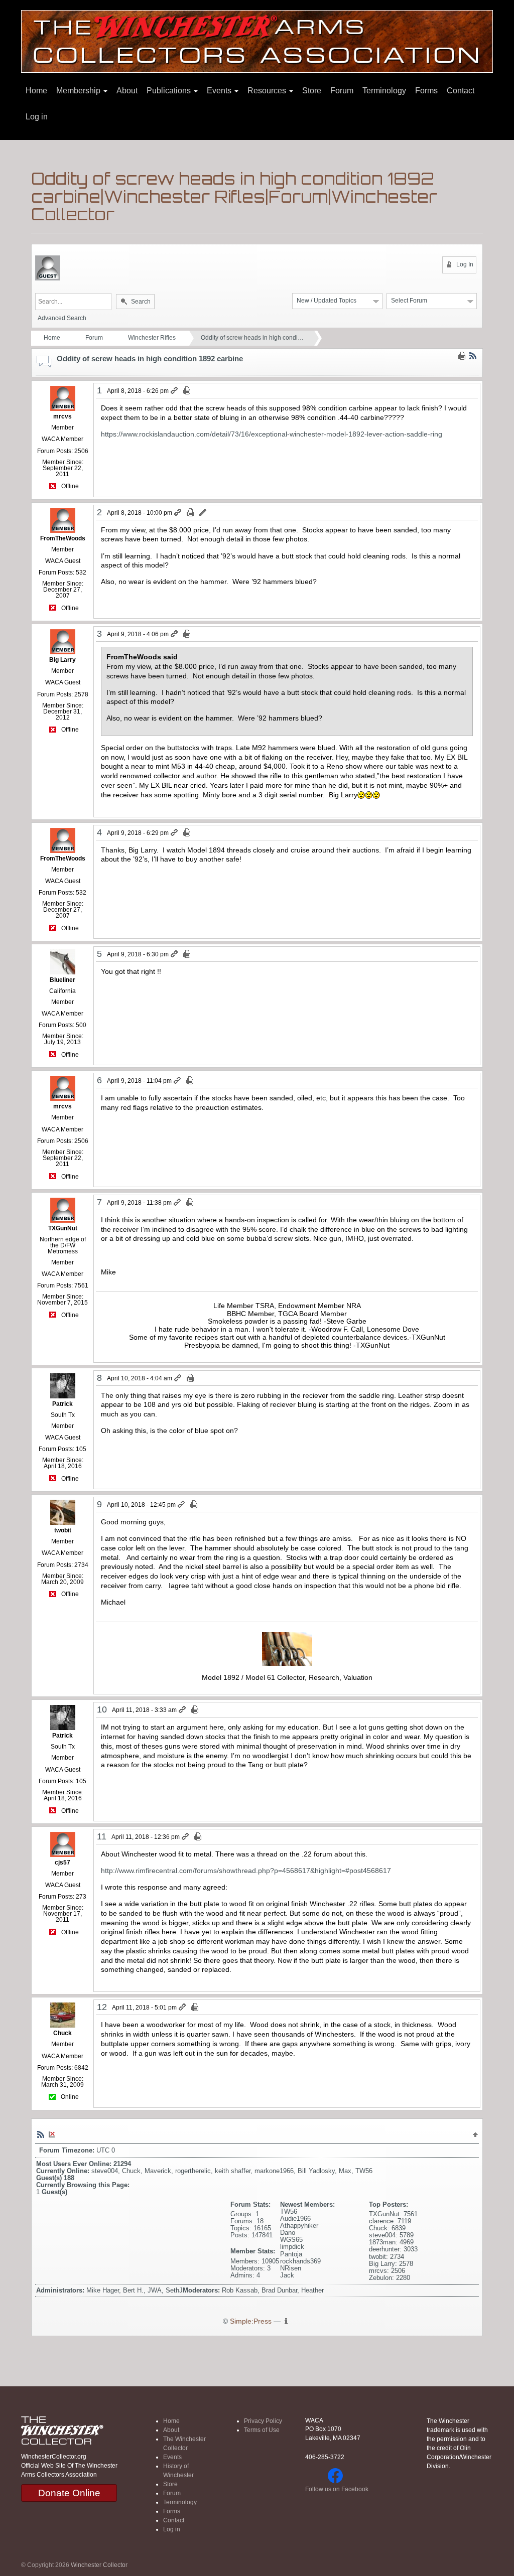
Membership (79, 91)
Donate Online (69, 2493)
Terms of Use (262, 2430)
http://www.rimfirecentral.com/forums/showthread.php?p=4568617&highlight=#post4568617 (246, 1871)
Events (220, 91)
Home (36, 91)
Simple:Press (251, 2321)
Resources (268, 91)
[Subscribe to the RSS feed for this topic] (473, 356)
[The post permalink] (175, 391)
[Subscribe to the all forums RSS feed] (41, 2134)
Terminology (384, 91)
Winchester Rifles (152, 338)
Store (312, 91)
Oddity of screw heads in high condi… (252, 338)
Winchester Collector (99, 2565)
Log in (37, 117)
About (127, 91)
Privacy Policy (263, 2421)
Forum (342, 91)
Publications (170, 91)
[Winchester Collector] (257, 41)
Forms (426, 91)
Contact (461, 91)
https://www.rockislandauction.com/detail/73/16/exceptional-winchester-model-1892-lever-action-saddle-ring (272, 434)
